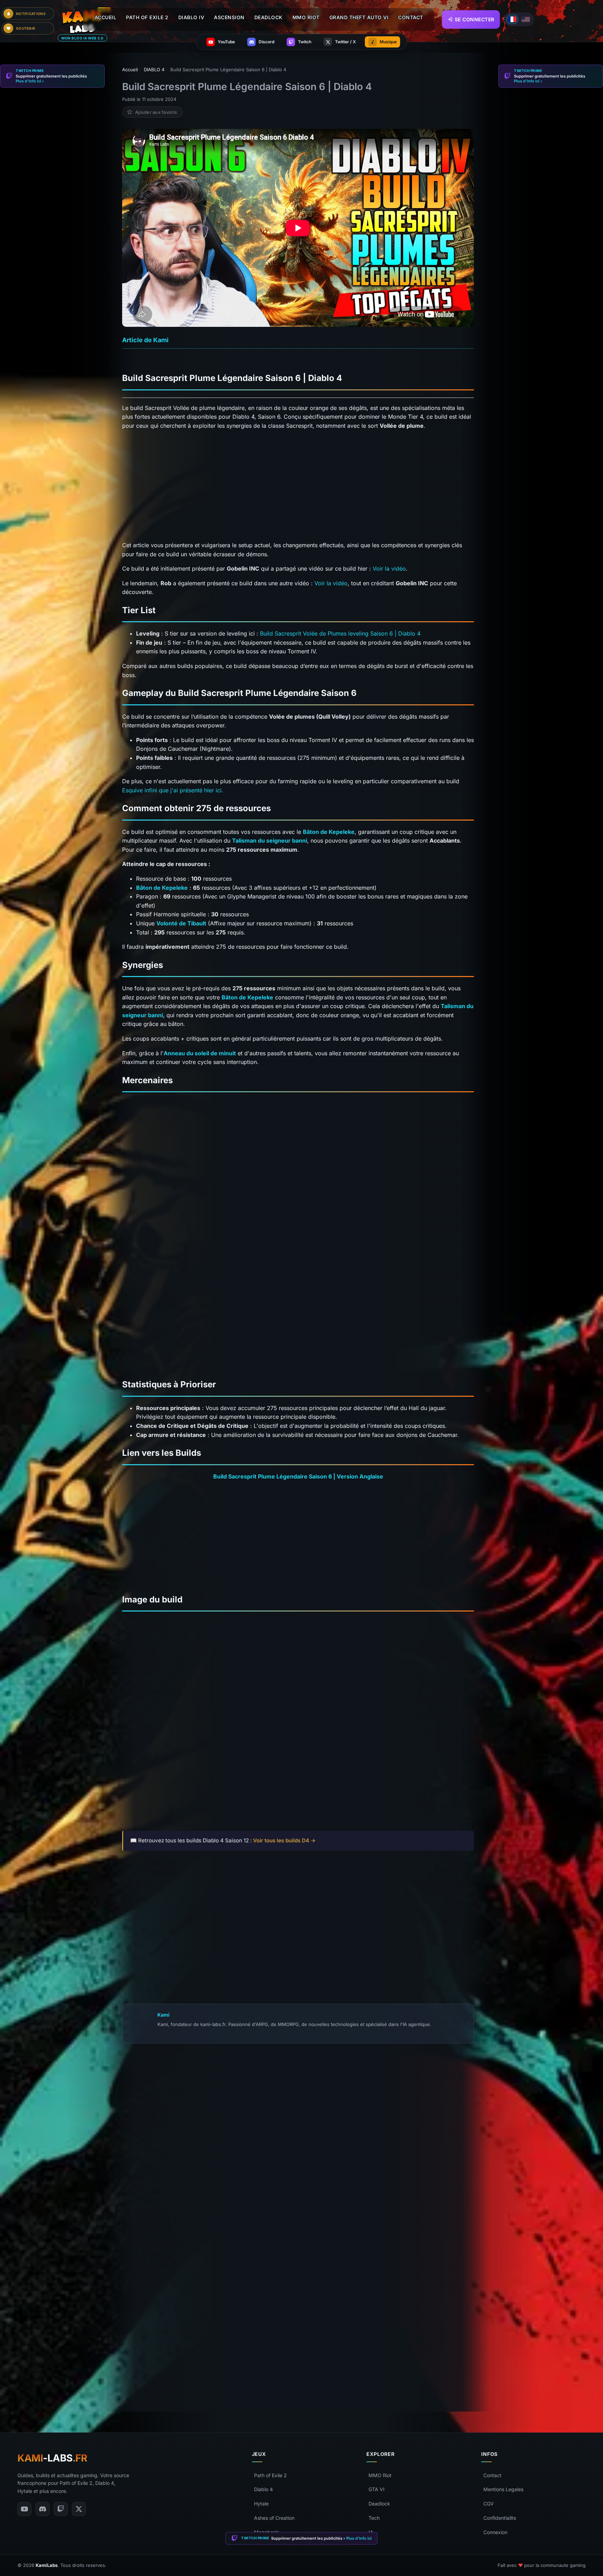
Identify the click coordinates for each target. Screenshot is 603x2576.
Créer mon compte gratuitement (298, 2265)
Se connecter (475, 19)
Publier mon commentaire (298, 2375)
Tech (374, 2518)
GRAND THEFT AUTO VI (359, 17)
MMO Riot (380, 2475)
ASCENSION (229, 17)
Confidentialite (500, 2518)
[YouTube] (24, 2509)
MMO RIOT (306, 17)
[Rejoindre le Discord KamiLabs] (126, 2391)
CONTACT (411, 17)
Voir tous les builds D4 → (284, 1840)
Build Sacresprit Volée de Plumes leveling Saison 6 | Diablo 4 (340, 633)
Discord (237, 2391)
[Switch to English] (526, 19)
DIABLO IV (191, 17)
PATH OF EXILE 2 (147, 17)
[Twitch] (61, 2509)
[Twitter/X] (79, 2509)
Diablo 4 (263, 2489)
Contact (492, 2475)
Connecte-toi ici (316, 2287)
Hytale (261, 2504)
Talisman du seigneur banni (270, 841)
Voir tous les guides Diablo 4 (170, 1886)
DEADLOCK (269, 17)
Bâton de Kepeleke (329, 832)
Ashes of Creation (274, 2518)
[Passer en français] (512, 19)
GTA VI (377, 2489)
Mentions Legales (503, 2489)
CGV (489, 2504)
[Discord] (43, 2509)
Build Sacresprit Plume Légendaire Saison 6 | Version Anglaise (298, 1476)
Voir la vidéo (389, 568)
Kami (163, 2015)
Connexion (495, 2532)
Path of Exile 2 (270, 2475)
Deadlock (379, 2504)
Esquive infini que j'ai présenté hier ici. (173, 790)
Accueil (106, 17)
